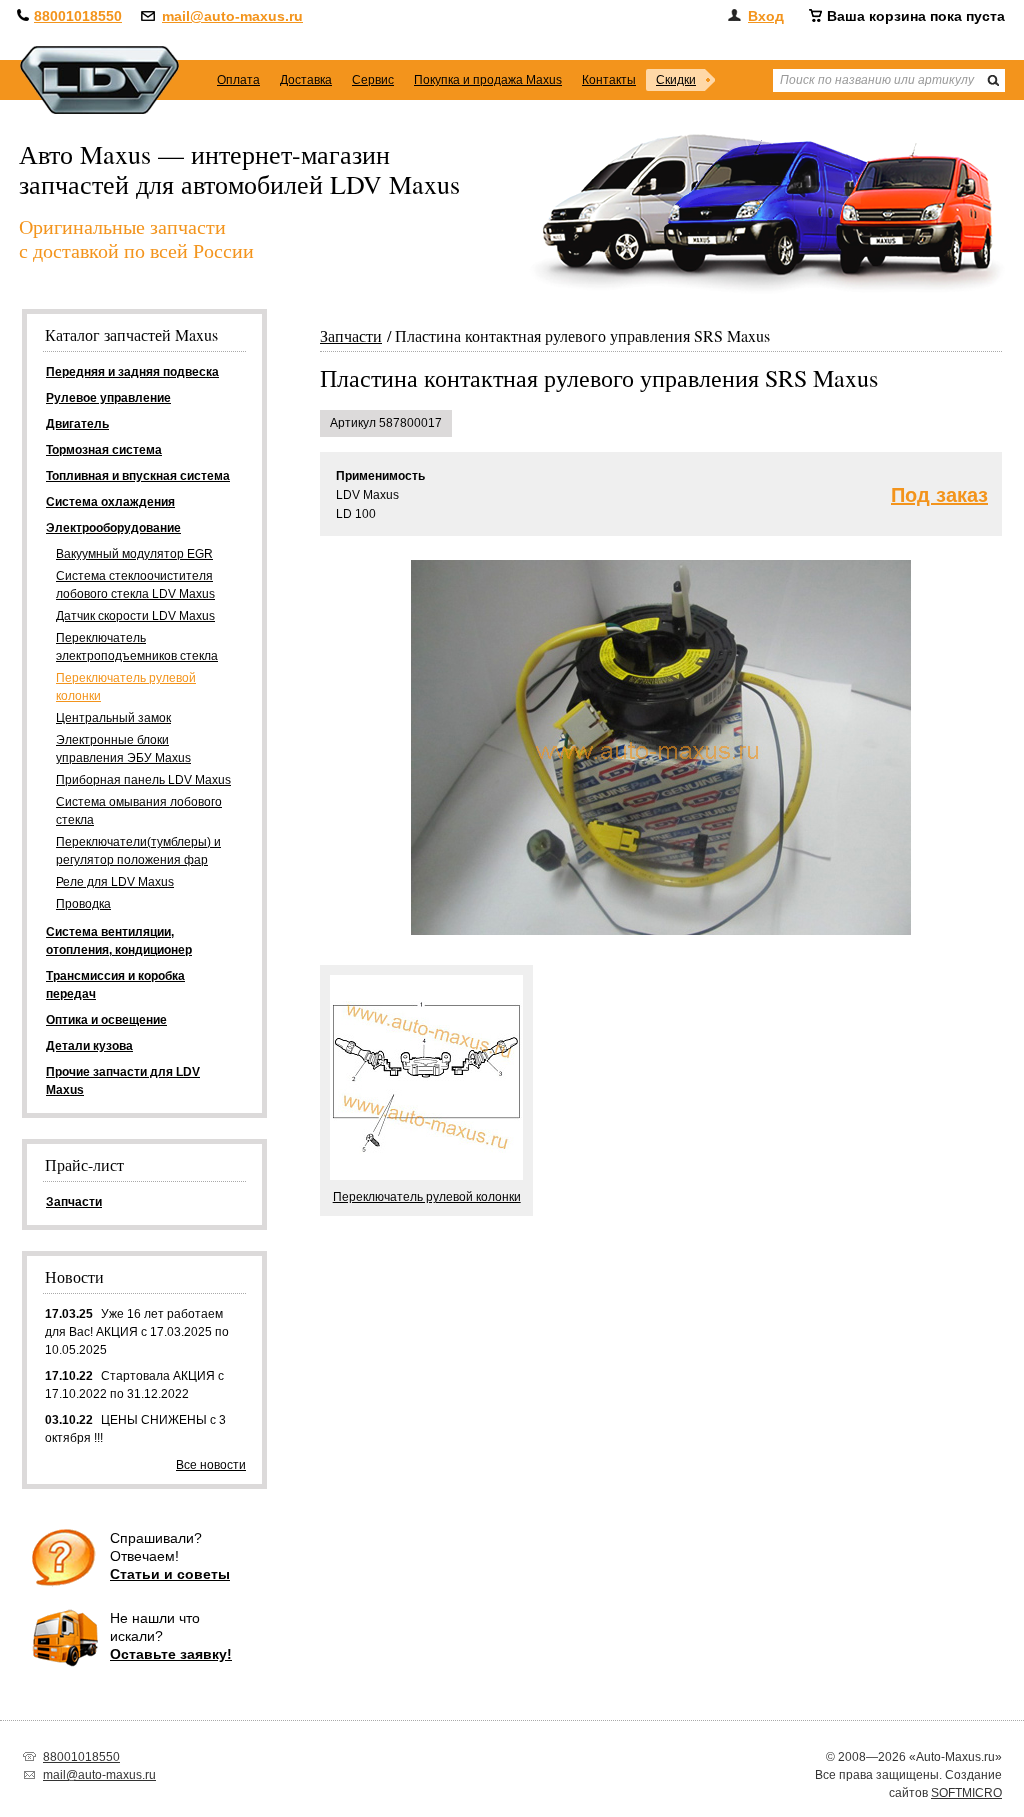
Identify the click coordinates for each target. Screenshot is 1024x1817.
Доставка (306, 80)
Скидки (676, 80)
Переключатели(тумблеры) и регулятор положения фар (138, 851)
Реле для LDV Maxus (115, 882)
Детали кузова (89, 1046)
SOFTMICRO (966, 1793)
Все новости (211, 1465)
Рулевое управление (108, 398)
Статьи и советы (170, 1574)
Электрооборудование (113, 528)
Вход (766, 16)
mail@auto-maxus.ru (232, 16)
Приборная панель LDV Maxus (143, 780)
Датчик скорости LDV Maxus (135, 616)
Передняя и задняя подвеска (132, 372)
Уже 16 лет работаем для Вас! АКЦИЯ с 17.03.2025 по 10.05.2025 (137, 1332)
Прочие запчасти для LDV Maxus (123, 1081)
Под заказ (939, 495)
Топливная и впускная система (138, 476)
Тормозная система (104, 450)
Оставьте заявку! (171, 1654)
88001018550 (78, 16)
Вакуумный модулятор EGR (134, 554)
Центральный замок (113, 718)
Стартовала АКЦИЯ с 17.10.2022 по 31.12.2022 (134, 1385)
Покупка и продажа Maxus (488, 80)
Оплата (238, 80)
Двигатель (77, 424)
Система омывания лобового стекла (139, 811)
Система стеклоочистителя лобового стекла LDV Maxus (135, 585)
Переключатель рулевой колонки (126, 687)
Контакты (609, 80)
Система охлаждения (110, 502)
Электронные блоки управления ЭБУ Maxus (123, 749)
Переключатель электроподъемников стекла (137, 647)
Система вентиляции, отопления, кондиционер (119, 941)
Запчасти (351, 335)
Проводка (83, 904)
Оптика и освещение (106, 1020)
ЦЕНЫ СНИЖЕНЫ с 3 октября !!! (135, 1429)
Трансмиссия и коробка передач (115, 985)
